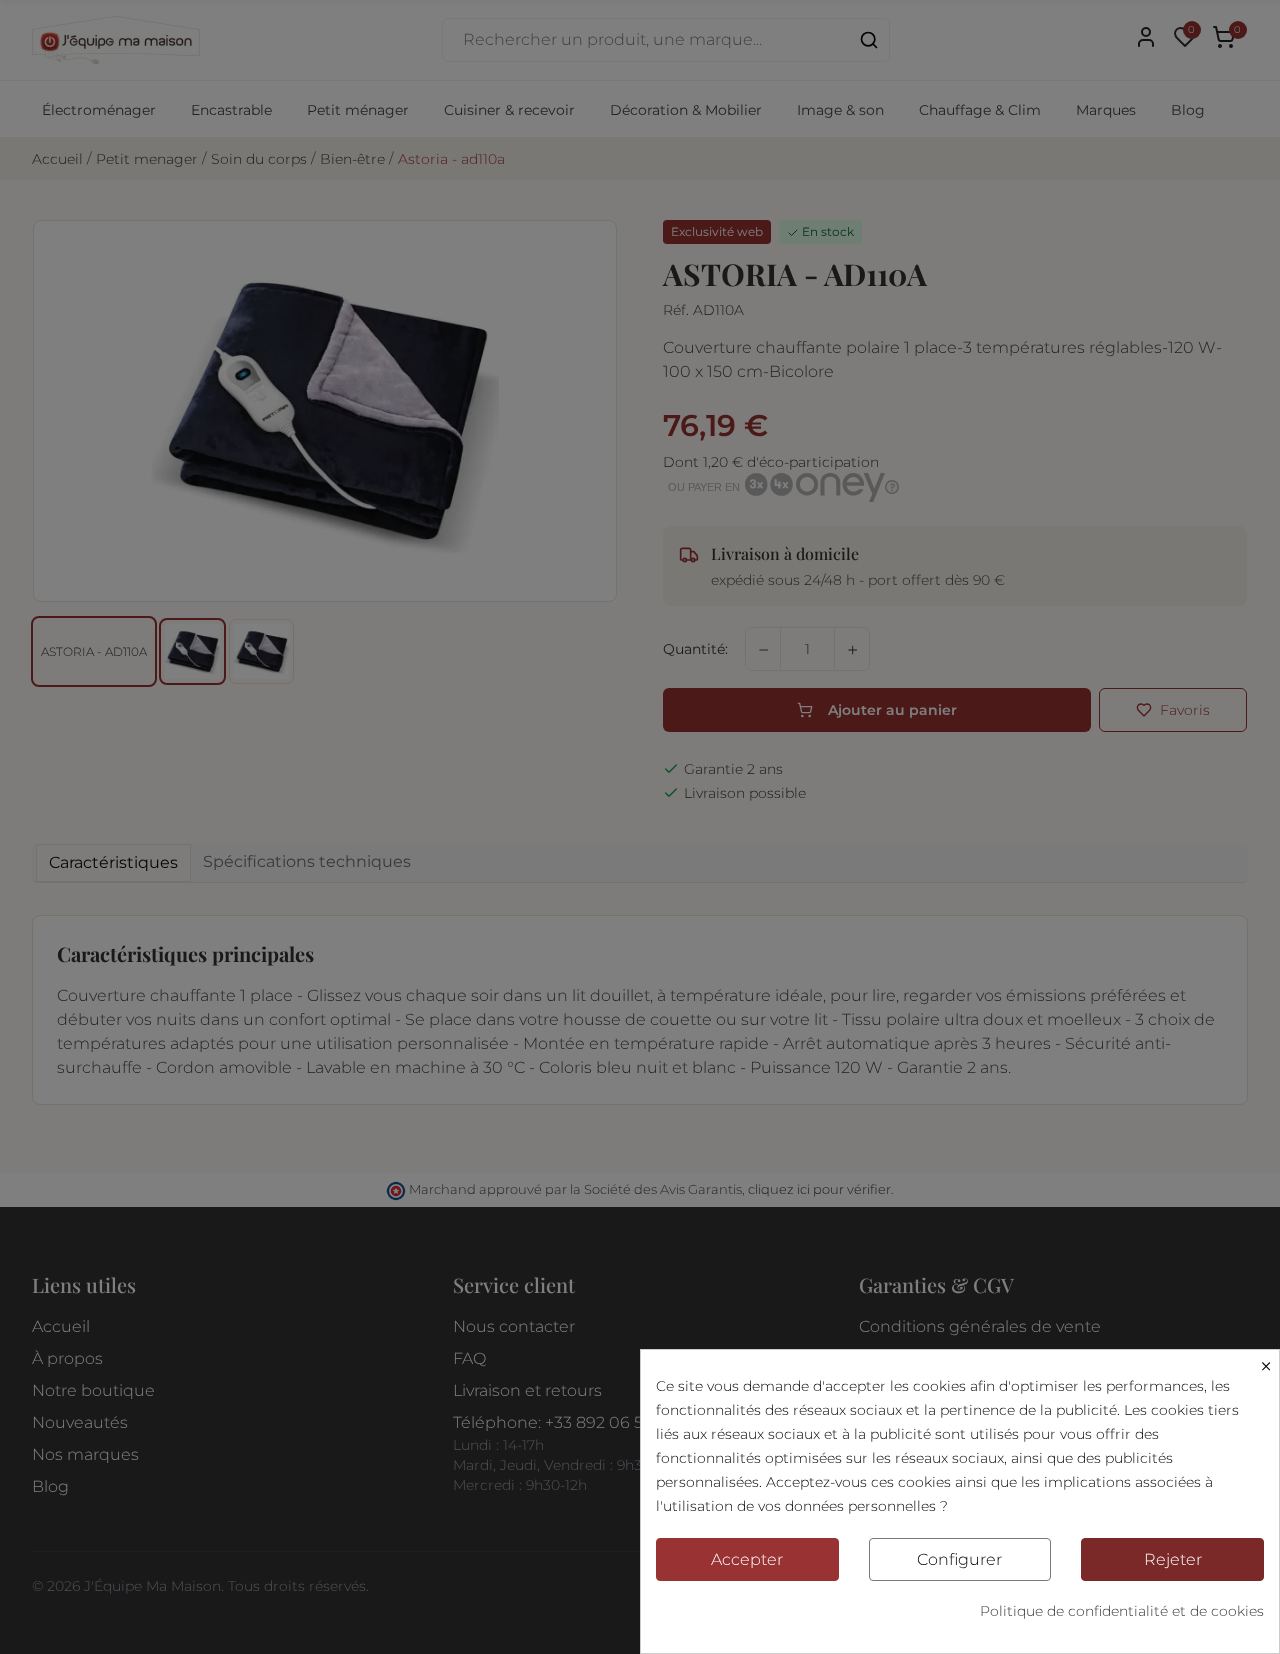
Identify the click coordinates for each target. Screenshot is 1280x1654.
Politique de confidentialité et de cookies (1122, 1611)
